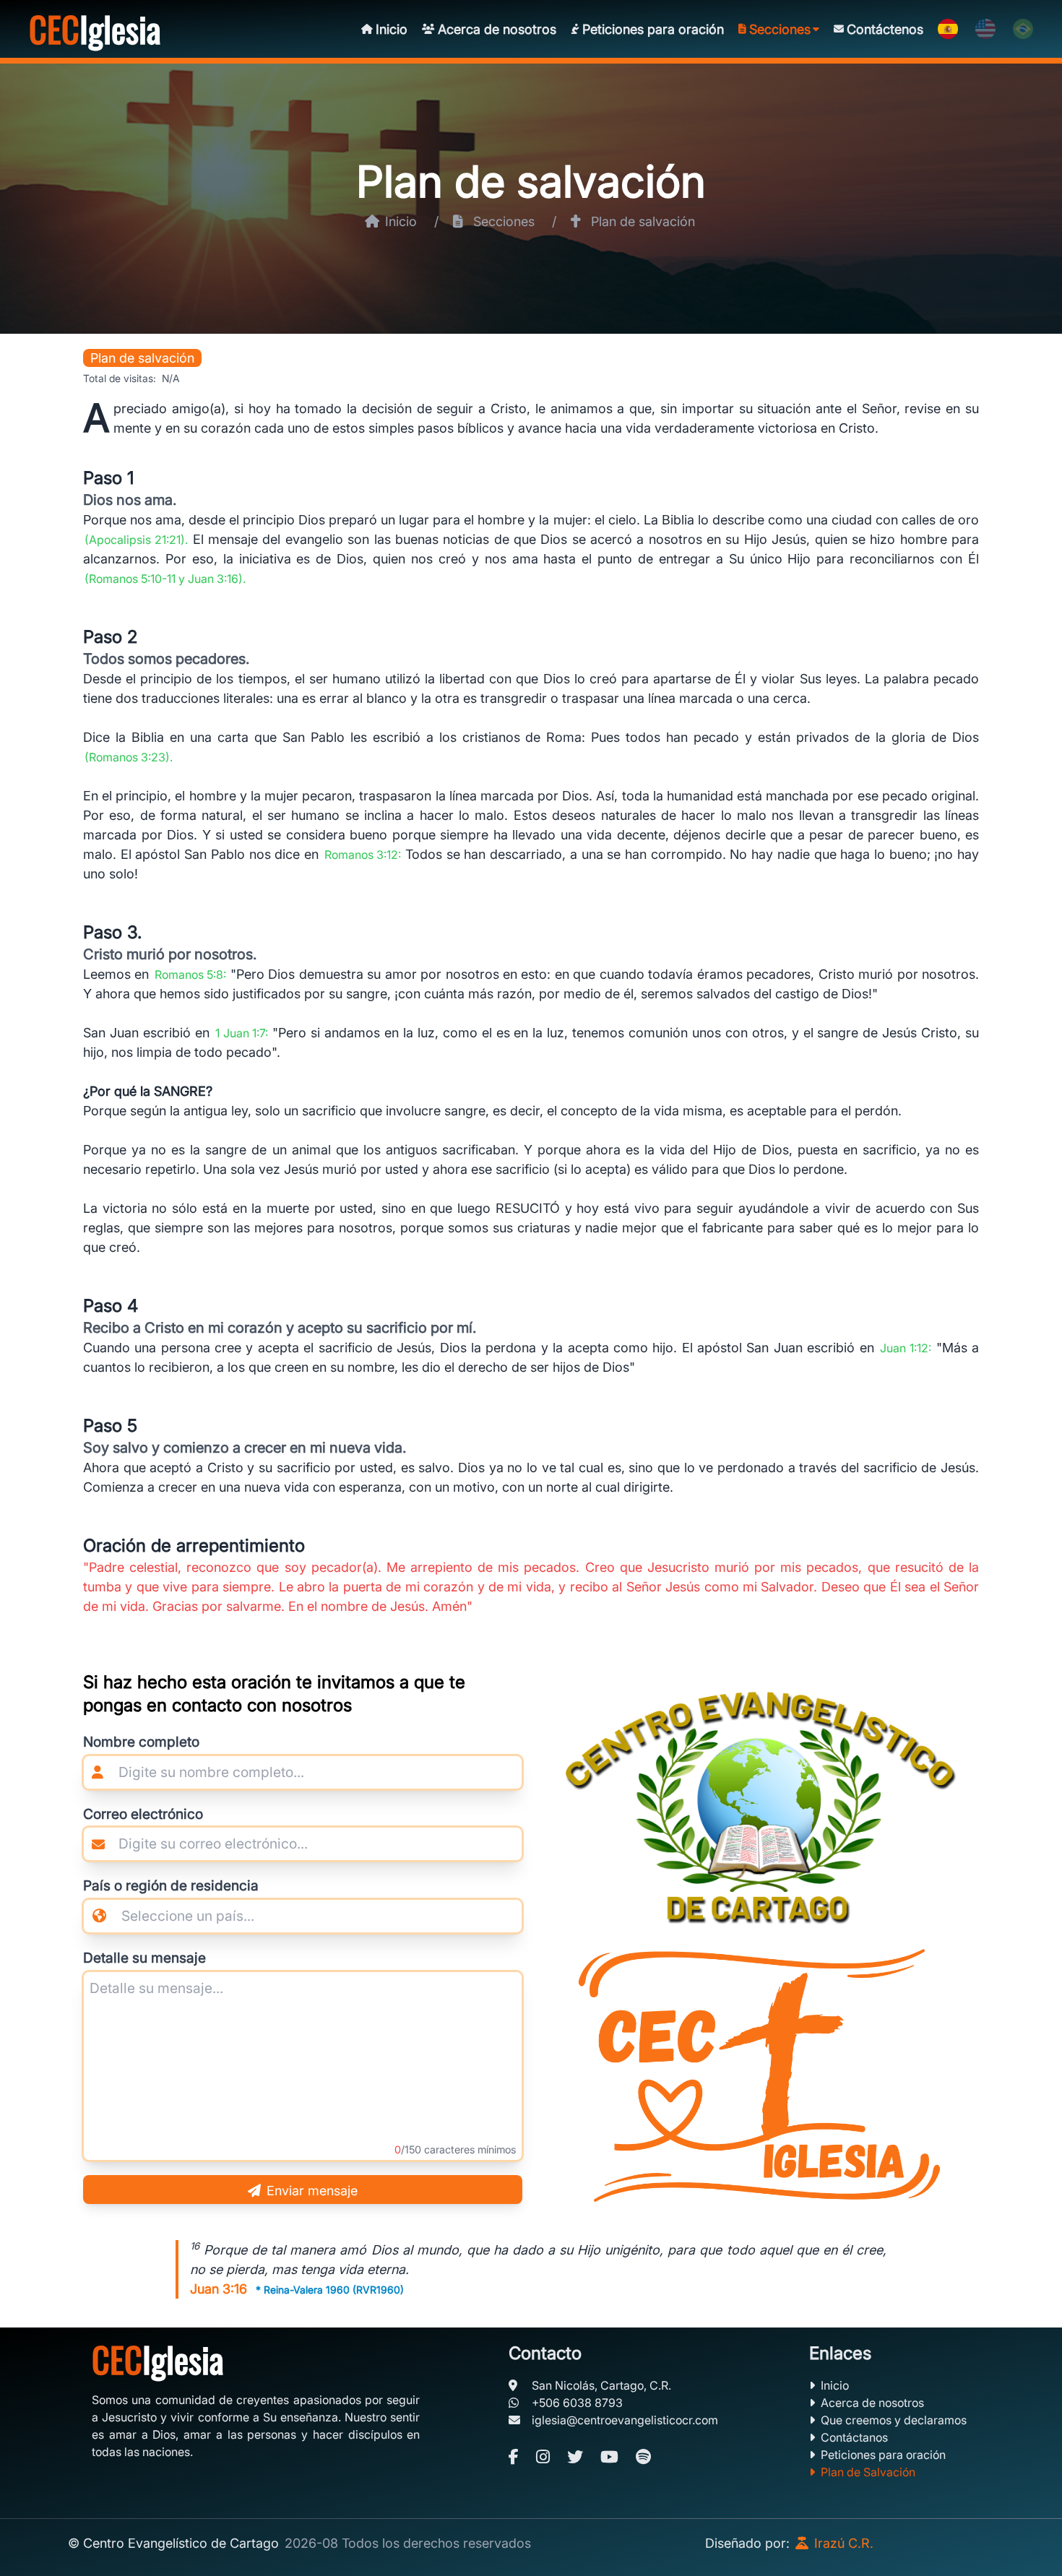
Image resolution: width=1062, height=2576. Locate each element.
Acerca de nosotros (872, 2403)
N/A (171, 378)
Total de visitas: (120, 378)
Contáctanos (854, 2437)
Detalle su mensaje (144, 1958)
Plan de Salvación (868, 2472)
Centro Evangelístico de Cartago (181, 2543)
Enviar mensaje (312, 2191)
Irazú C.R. (844, 2543)
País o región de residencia (171, 1885)
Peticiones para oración (883, 2455)
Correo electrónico (143, 1814)
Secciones (504, 221)
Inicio (835, 2385)
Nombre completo (141, 1742)
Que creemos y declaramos (894, 2420)
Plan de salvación (531, 181)
